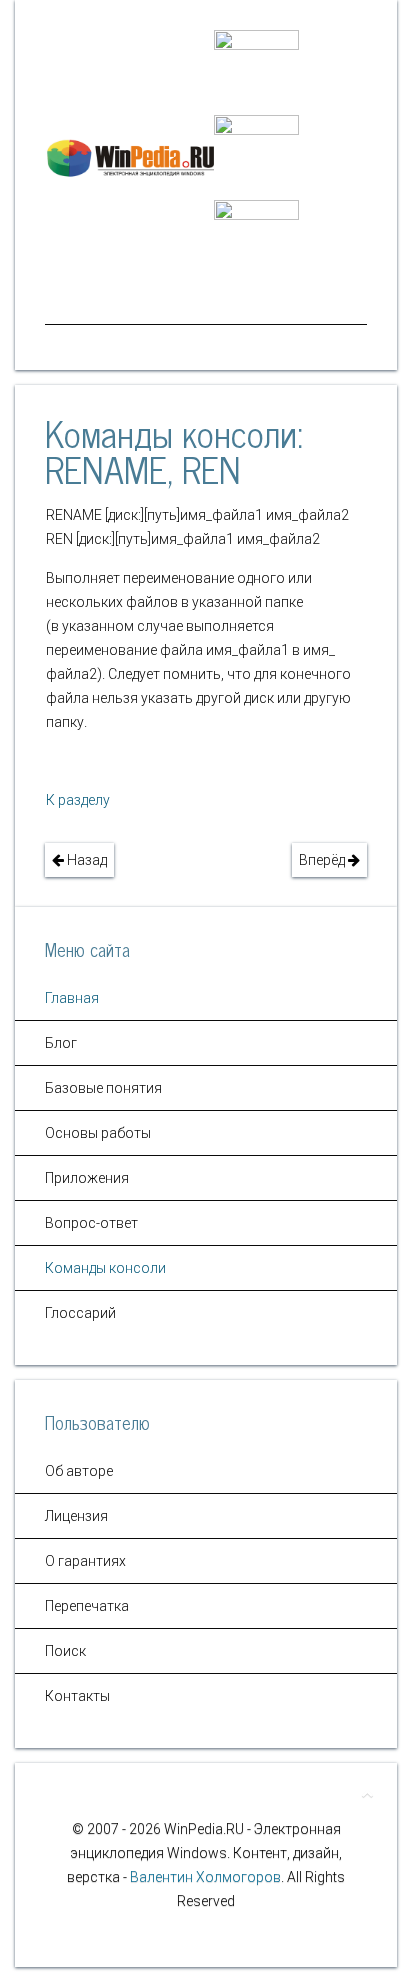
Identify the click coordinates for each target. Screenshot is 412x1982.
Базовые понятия (103, 1088)
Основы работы (98, 1133)
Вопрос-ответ (91, 1223)
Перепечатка (87, 1606)
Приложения (87, 1178)
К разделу (78, 800)
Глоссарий (80, 1313)
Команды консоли (105, 1268)
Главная (72, 998)
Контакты (77, 1696)
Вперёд (323, 860)
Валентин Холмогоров (205, 1877)
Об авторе (79, 1471)
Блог (61, 1043)
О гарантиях (85, 1561)
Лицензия (76, 1516)
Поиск (65, 1651)
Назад (85, 860)
